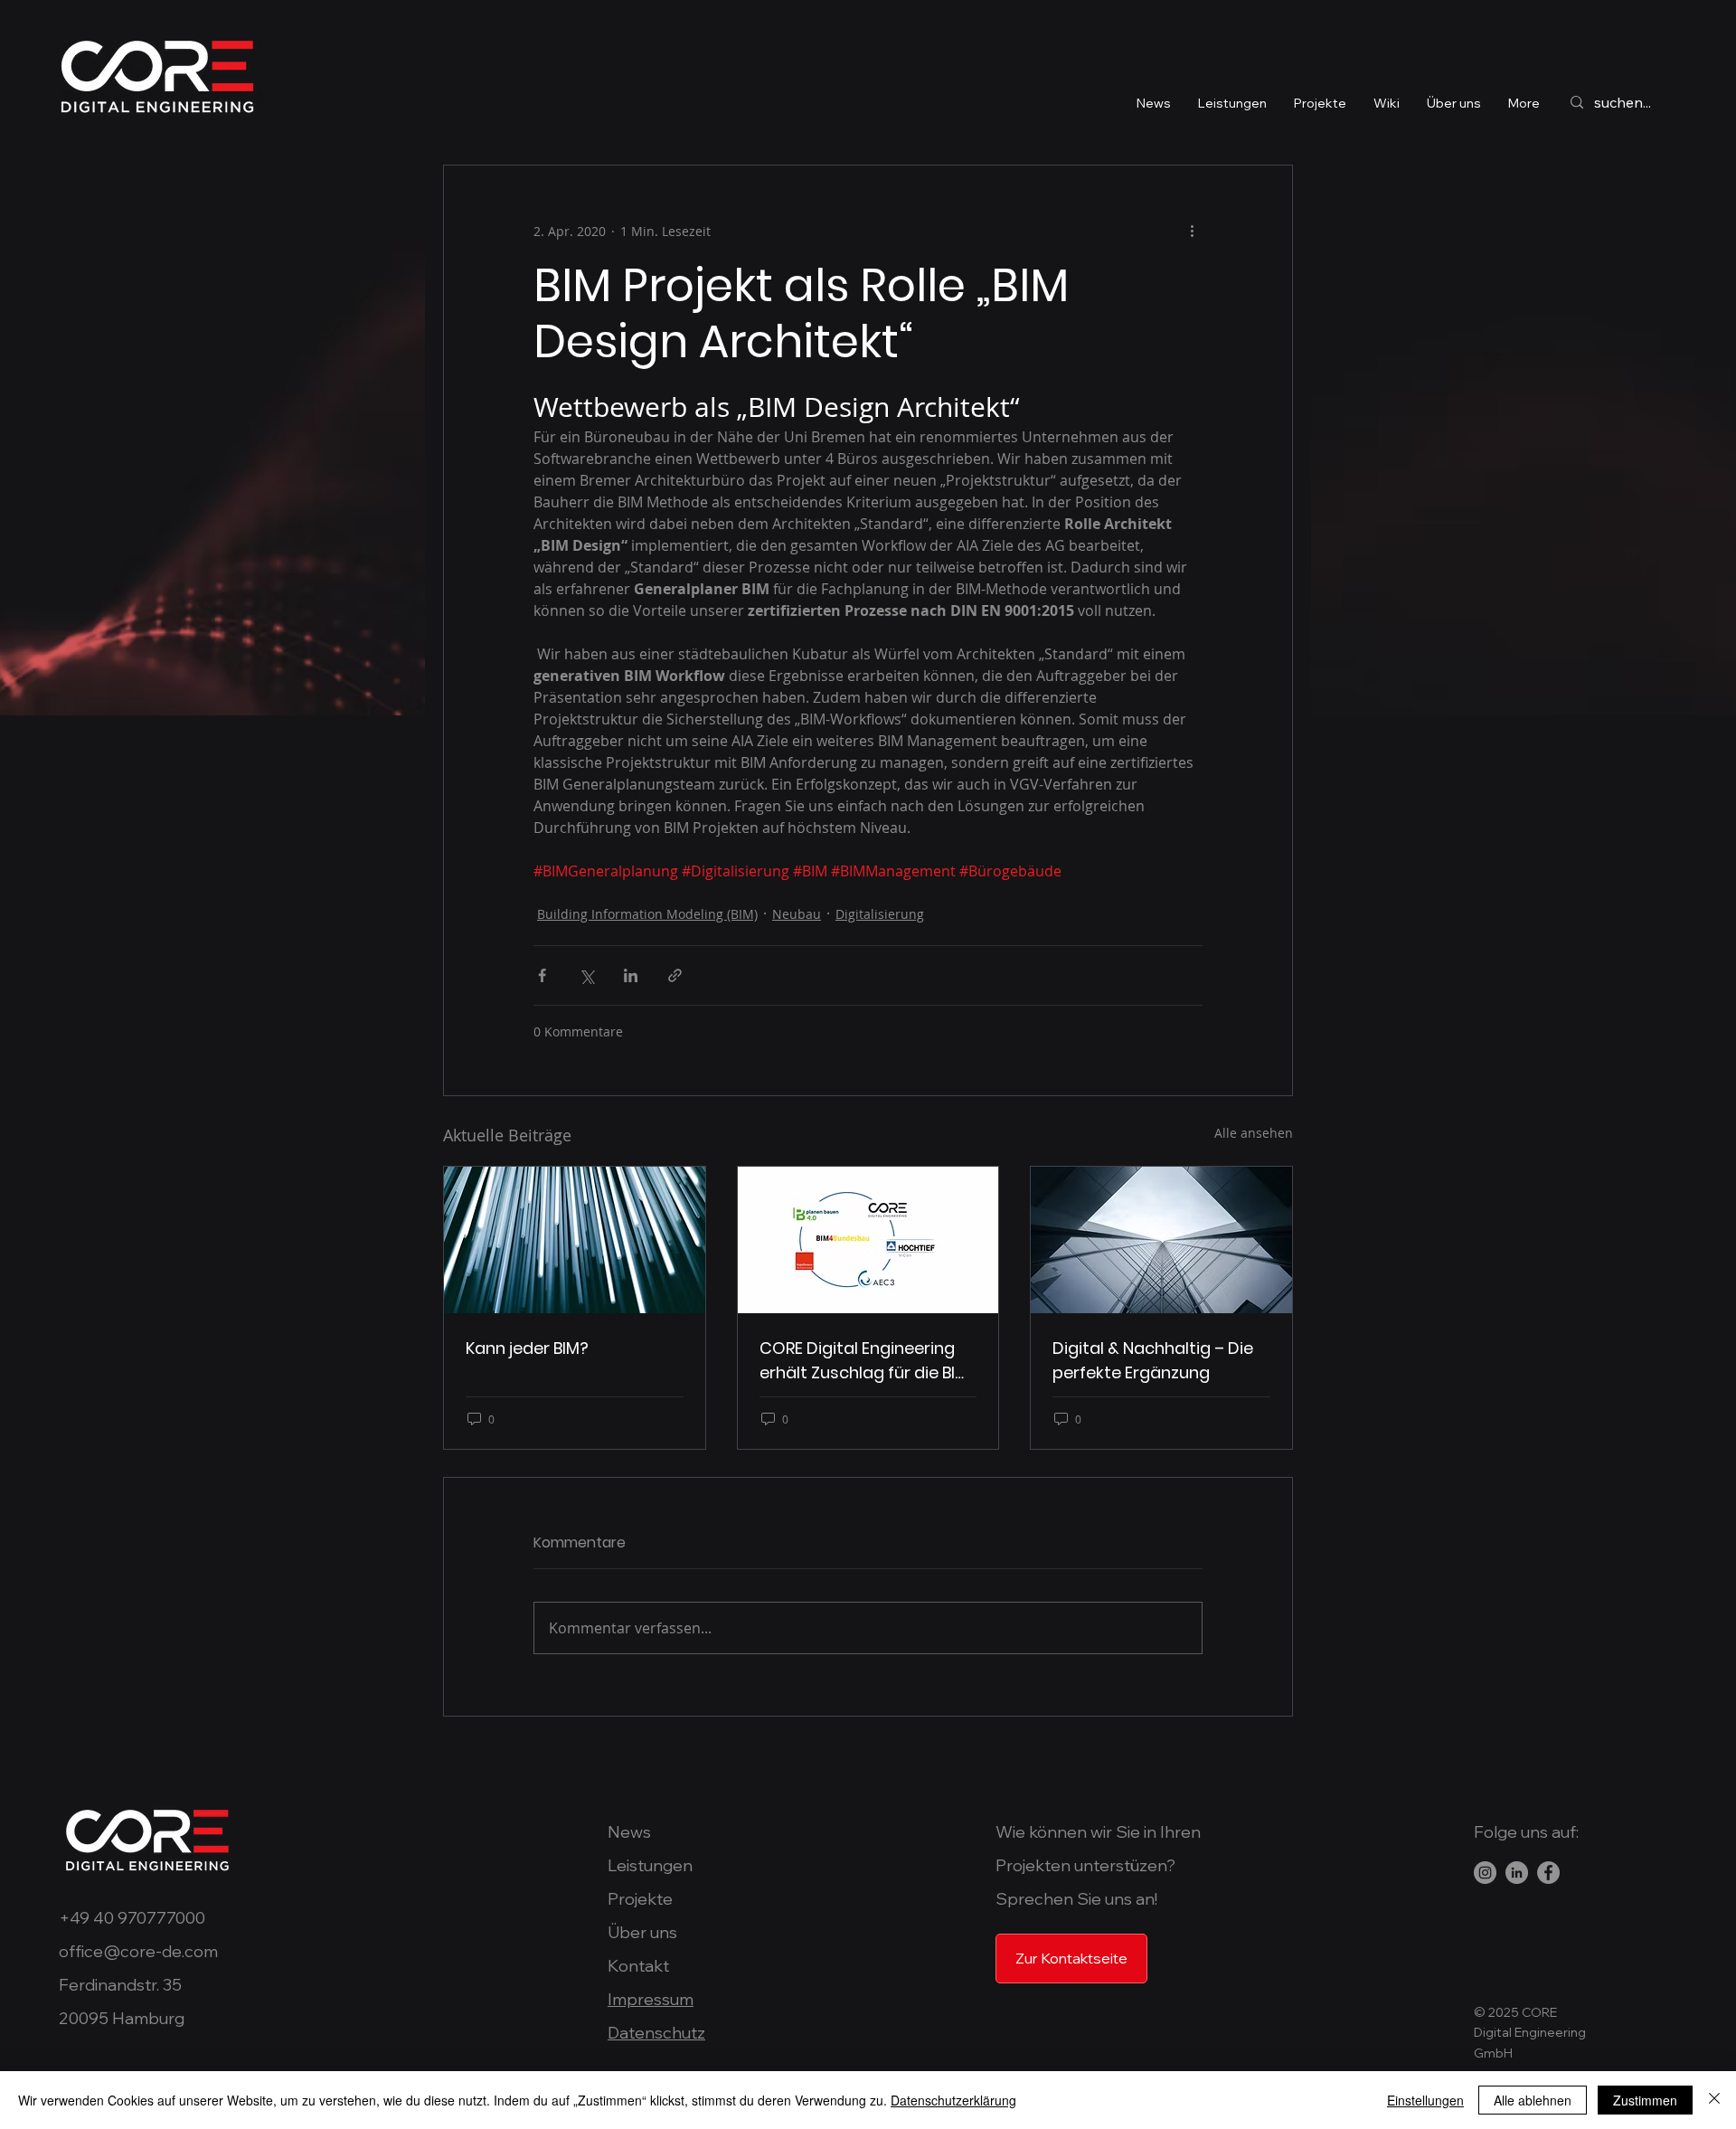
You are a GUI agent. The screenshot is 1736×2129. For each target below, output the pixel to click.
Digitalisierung (880, 914)
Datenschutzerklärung (953, 2100)
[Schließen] (1714, 2100)
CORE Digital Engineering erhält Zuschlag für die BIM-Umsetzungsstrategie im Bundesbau (868, 1361)
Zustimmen (1645, 2100)
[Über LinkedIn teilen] (631, 975)
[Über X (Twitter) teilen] (586, 975)
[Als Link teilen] (675, 975)
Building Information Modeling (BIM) (647, 914)
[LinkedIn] (1517, 1873)
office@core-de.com (138, 1951)
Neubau (797, 914)
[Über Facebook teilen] (542, 975)
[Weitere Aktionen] (1192, 231)
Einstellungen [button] (1425, 2100)
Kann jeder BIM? (527, 1348)
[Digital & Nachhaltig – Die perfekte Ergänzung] (1161, 1240)
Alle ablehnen (1533, 2100)
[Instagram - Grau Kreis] (1485, 1873)
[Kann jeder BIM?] (575, 1240)
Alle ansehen (1254, 1133)
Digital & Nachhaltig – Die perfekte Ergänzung (1153, 1360)
